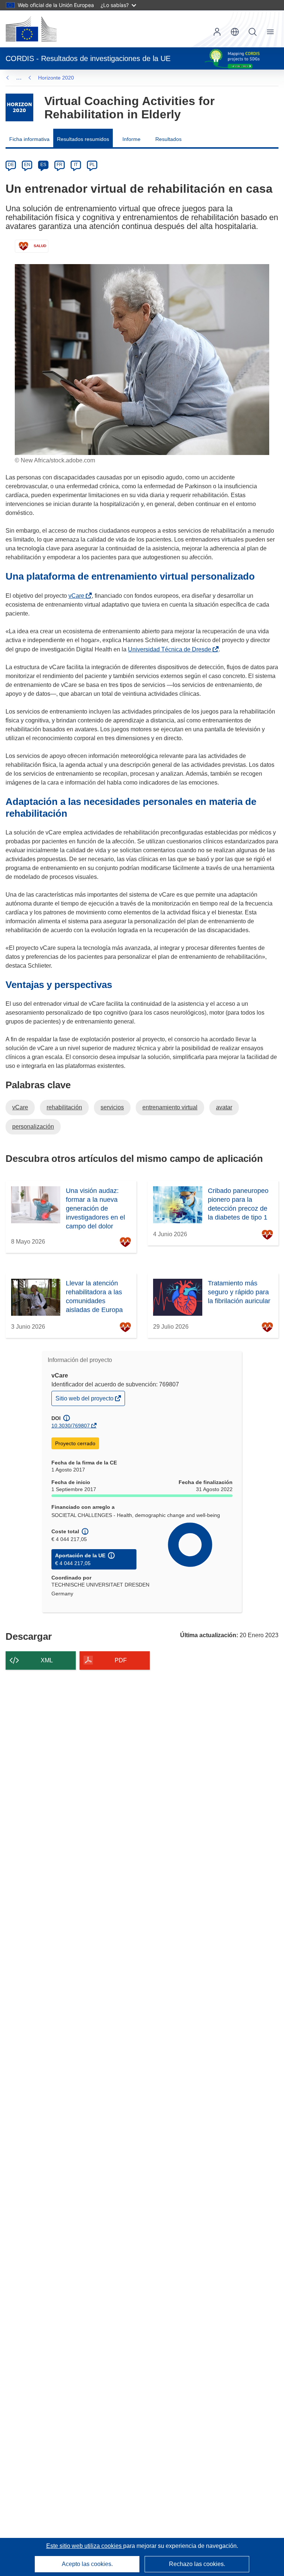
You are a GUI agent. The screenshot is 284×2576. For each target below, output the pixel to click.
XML (47, 1660)
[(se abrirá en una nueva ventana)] (31, 29)
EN (27, 165)
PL (92, 165)
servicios (112, 1107)
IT (76, 165)
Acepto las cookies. (87, 2564)
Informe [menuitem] (131, 139)
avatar (224, 1107)
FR (60, 165)
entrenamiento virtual (170, 1107)
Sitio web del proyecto (85, 1400)
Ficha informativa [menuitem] (29, 139)
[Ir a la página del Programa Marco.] (19, 107)
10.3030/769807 (71, 1426)
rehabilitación (64, 1107)
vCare (78, 596)
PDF (121, 1660)
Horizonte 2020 (56, 78)
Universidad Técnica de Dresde (171, 649)
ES (43, 165)
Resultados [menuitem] (168, 139)
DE (11, 165)
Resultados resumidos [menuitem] (83, 139)
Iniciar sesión (217, 32)
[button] (235, 32)
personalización (33, 1127)
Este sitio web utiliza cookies (85, 2546)
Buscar (253, 32)
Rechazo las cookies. (197, 2564)
